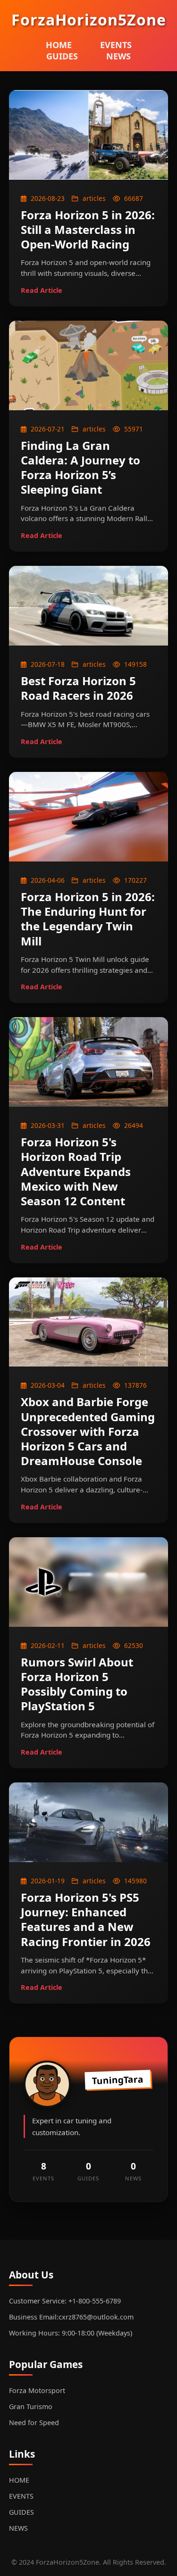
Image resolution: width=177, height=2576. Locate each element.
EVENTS (116, 45)
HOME (59, 45)
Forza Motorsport (37, 2390)
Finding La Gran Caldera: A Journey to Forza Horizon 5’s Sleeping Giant (80, 468)
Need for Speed (34, 2423)
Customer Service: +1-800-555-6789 (65, 2301)
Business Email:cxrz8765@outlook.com (71, 2317)
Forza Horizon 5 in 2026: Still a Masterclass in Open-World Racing (88, 229)
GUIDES (62, 56)
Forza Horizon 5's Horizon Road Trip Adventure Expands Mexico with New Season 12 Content (76, 1171)
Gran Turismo (31, 2406)
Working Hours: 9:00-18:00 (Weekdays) (71, 2333)
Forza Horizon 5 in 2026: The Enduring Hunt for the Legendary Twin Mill (88, 919)
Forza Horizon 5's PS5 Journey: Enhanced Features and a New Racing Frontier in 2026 (86, 1919)
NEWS (118, 56)
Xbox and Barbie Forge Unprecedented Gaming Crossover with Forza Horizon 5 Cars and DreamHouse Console (88, 1431)
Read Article (42, 290)
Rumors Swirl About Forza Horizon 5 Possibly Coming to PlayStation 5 (77, 1684)
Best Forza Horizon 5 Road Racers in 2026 (78, 688)
